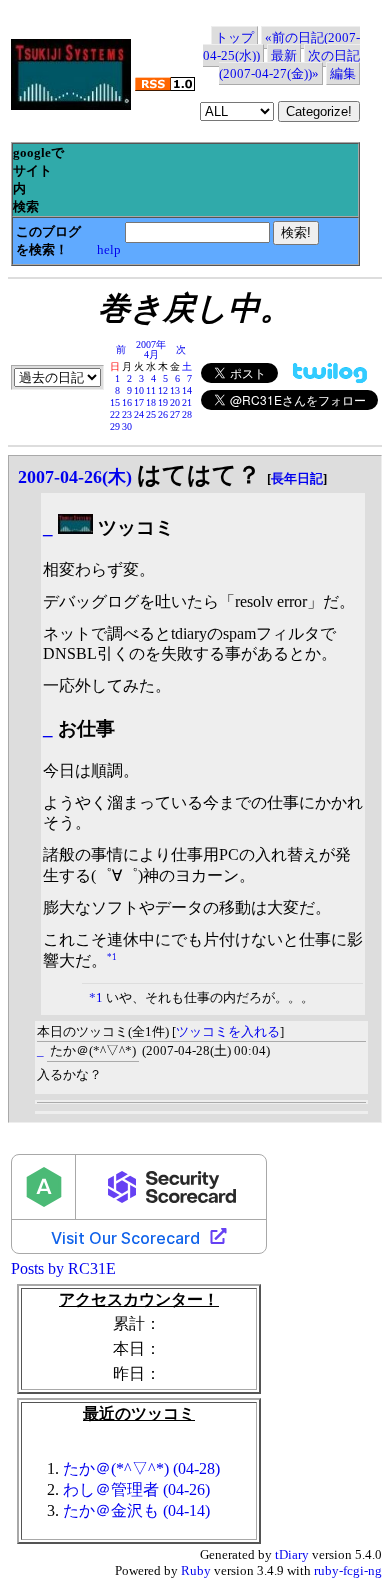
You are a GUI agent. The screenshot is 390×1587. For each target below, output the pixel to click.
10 (139, 390)
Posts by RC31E (63, 1268)
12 (163, 390)
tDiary (292, 1554)
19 (163, 402)
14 (187, 390)
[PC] (75, 527)
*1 (112, 957)
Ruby (196, 1570)
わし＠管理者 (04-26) (136, 1489)
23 (127, 414)
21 (187, 402)
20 (175, 402)
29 (115, 426)
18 (151, 402)
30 (127, 426)
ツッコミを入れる (228, 1031)
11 (151, 390)
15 (115, 402)
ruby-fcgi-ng (348, 1570)
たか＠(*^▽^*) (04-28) (141, 1468)
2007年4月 (151, 349)
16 (127, 402)
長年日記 (297, 478)
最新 (284, 55)
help (109, 249)
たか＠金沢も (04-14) (136, 1510)
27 (175, 414)
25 (151, 414)
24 (139, 414)
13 (175, 390)
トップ (234, 37)
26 (163, 414)
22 (115, 414)
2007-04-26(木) (75, 477)
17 (139, 402)
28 (187, 414)
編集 (343, 73)
